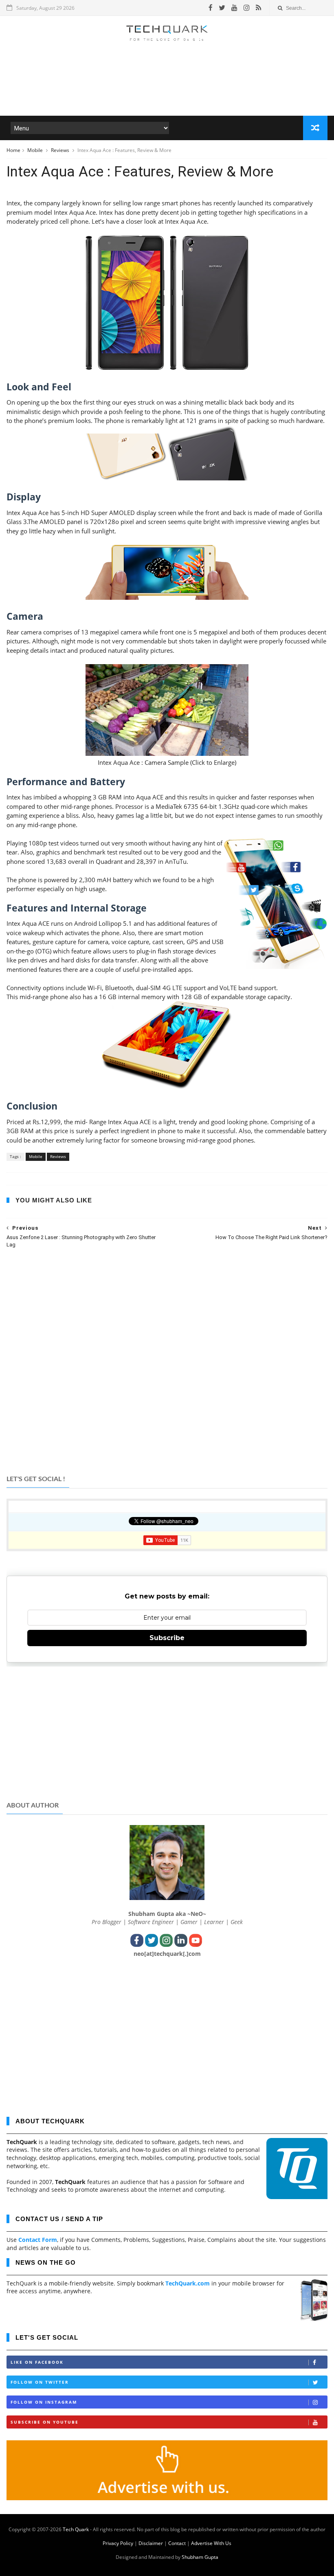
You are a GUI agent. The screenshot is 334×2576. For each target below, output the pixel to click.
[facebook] (211, 8)
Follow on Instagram (44, 2402)
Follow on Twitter (40, 2382)
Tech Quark (76, 2529)
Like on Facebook (37, 2362)
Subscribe (167, 1638)
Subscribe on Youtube (45, 2422)
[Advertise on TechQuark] (167, 2498)
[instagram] (247, 8)
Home (13, 150)
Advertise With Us (211, 2543)
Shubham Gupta (200, 2557)
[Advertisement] (167, 91)
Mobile (36, 150)
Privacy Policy (118, 2543)
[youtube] (234, 8)
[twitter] (222, 8)
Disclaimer (151, 2543)
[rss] (258, 8)
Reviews (61, 150)
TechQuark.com (188, 2283)
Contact (177, 2543)
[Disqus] (167, 1361)
